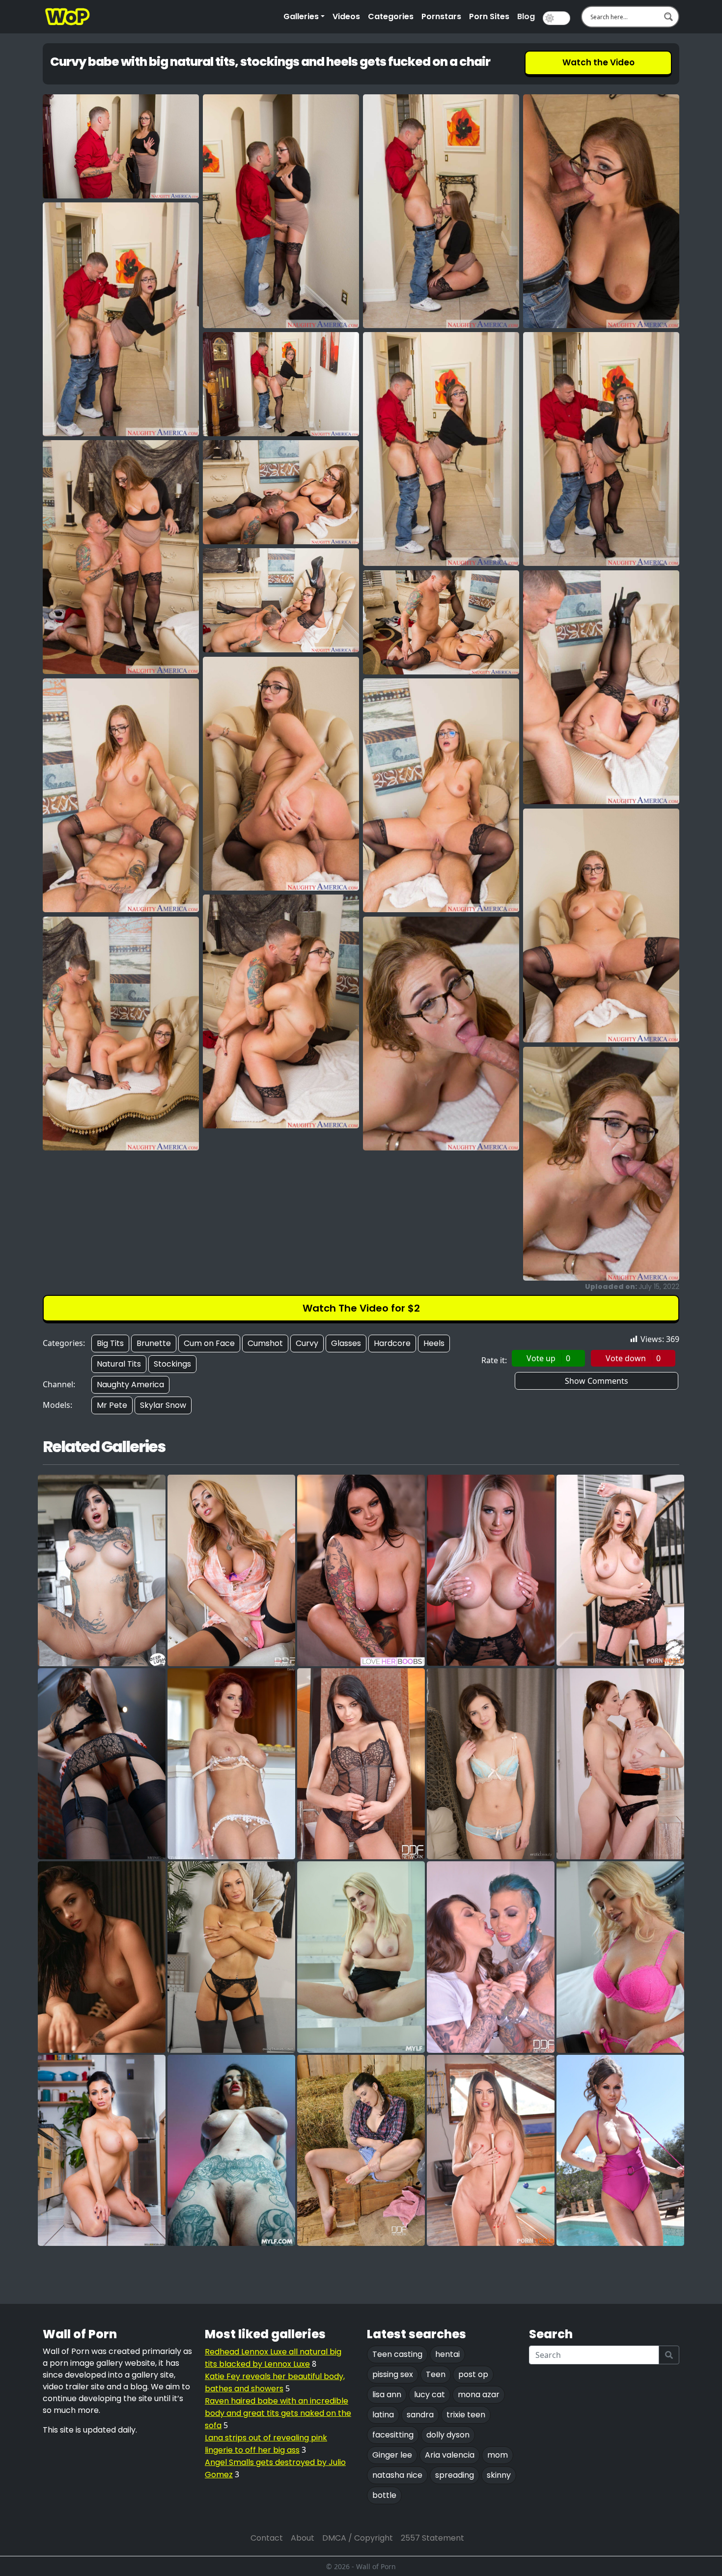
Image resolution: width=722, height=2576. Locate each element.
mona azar (479, 2394)
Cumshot (265, 1343)
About (303, 2538)
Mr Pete (112, 1405)
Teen (436, 2374)
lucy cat (430, 2394)
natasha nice (397, 2475)
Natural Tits (119, 1364)
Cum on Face (209, 1343)
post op (473, 2374)
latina (383, 2415)
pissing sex (393, 2374)
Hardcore (392, 1343)
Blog (526, 16)
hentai (447, 2354)
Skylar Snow (163, 1405)
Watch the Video (598, 62)
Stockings (172, 1364)
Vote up (548, 1358)
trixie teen (466, 2415)
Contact (267, 2538)
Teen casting (397, 2354)
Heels (434, 1343)
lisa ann (387, 2394)
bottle (384, 2495)
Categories (391, 16)
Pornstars (441, 16)
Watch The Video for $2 (361, 1308)
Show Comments (597, 1381)
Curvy (307, 1343)
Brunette (154, 1343)
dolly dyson (448, 2435)
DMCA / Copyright (358, 2538)
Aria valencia (450, 2455)
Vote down (633, 1358)
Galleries (301, 16)
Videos (346, 16)
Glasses (346, 1343)
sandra (420, 2415)
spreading (455, 2475)
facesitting (393, 2435)
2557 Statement (432, 2538)
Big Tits (110, 1343)
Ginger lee (392, 2455)
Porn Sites (489, 16)
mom (498, 2455)
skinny (499, 2475)
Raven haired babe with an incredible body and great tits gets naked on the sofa (278, 2413)
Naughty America (130, 1385)
